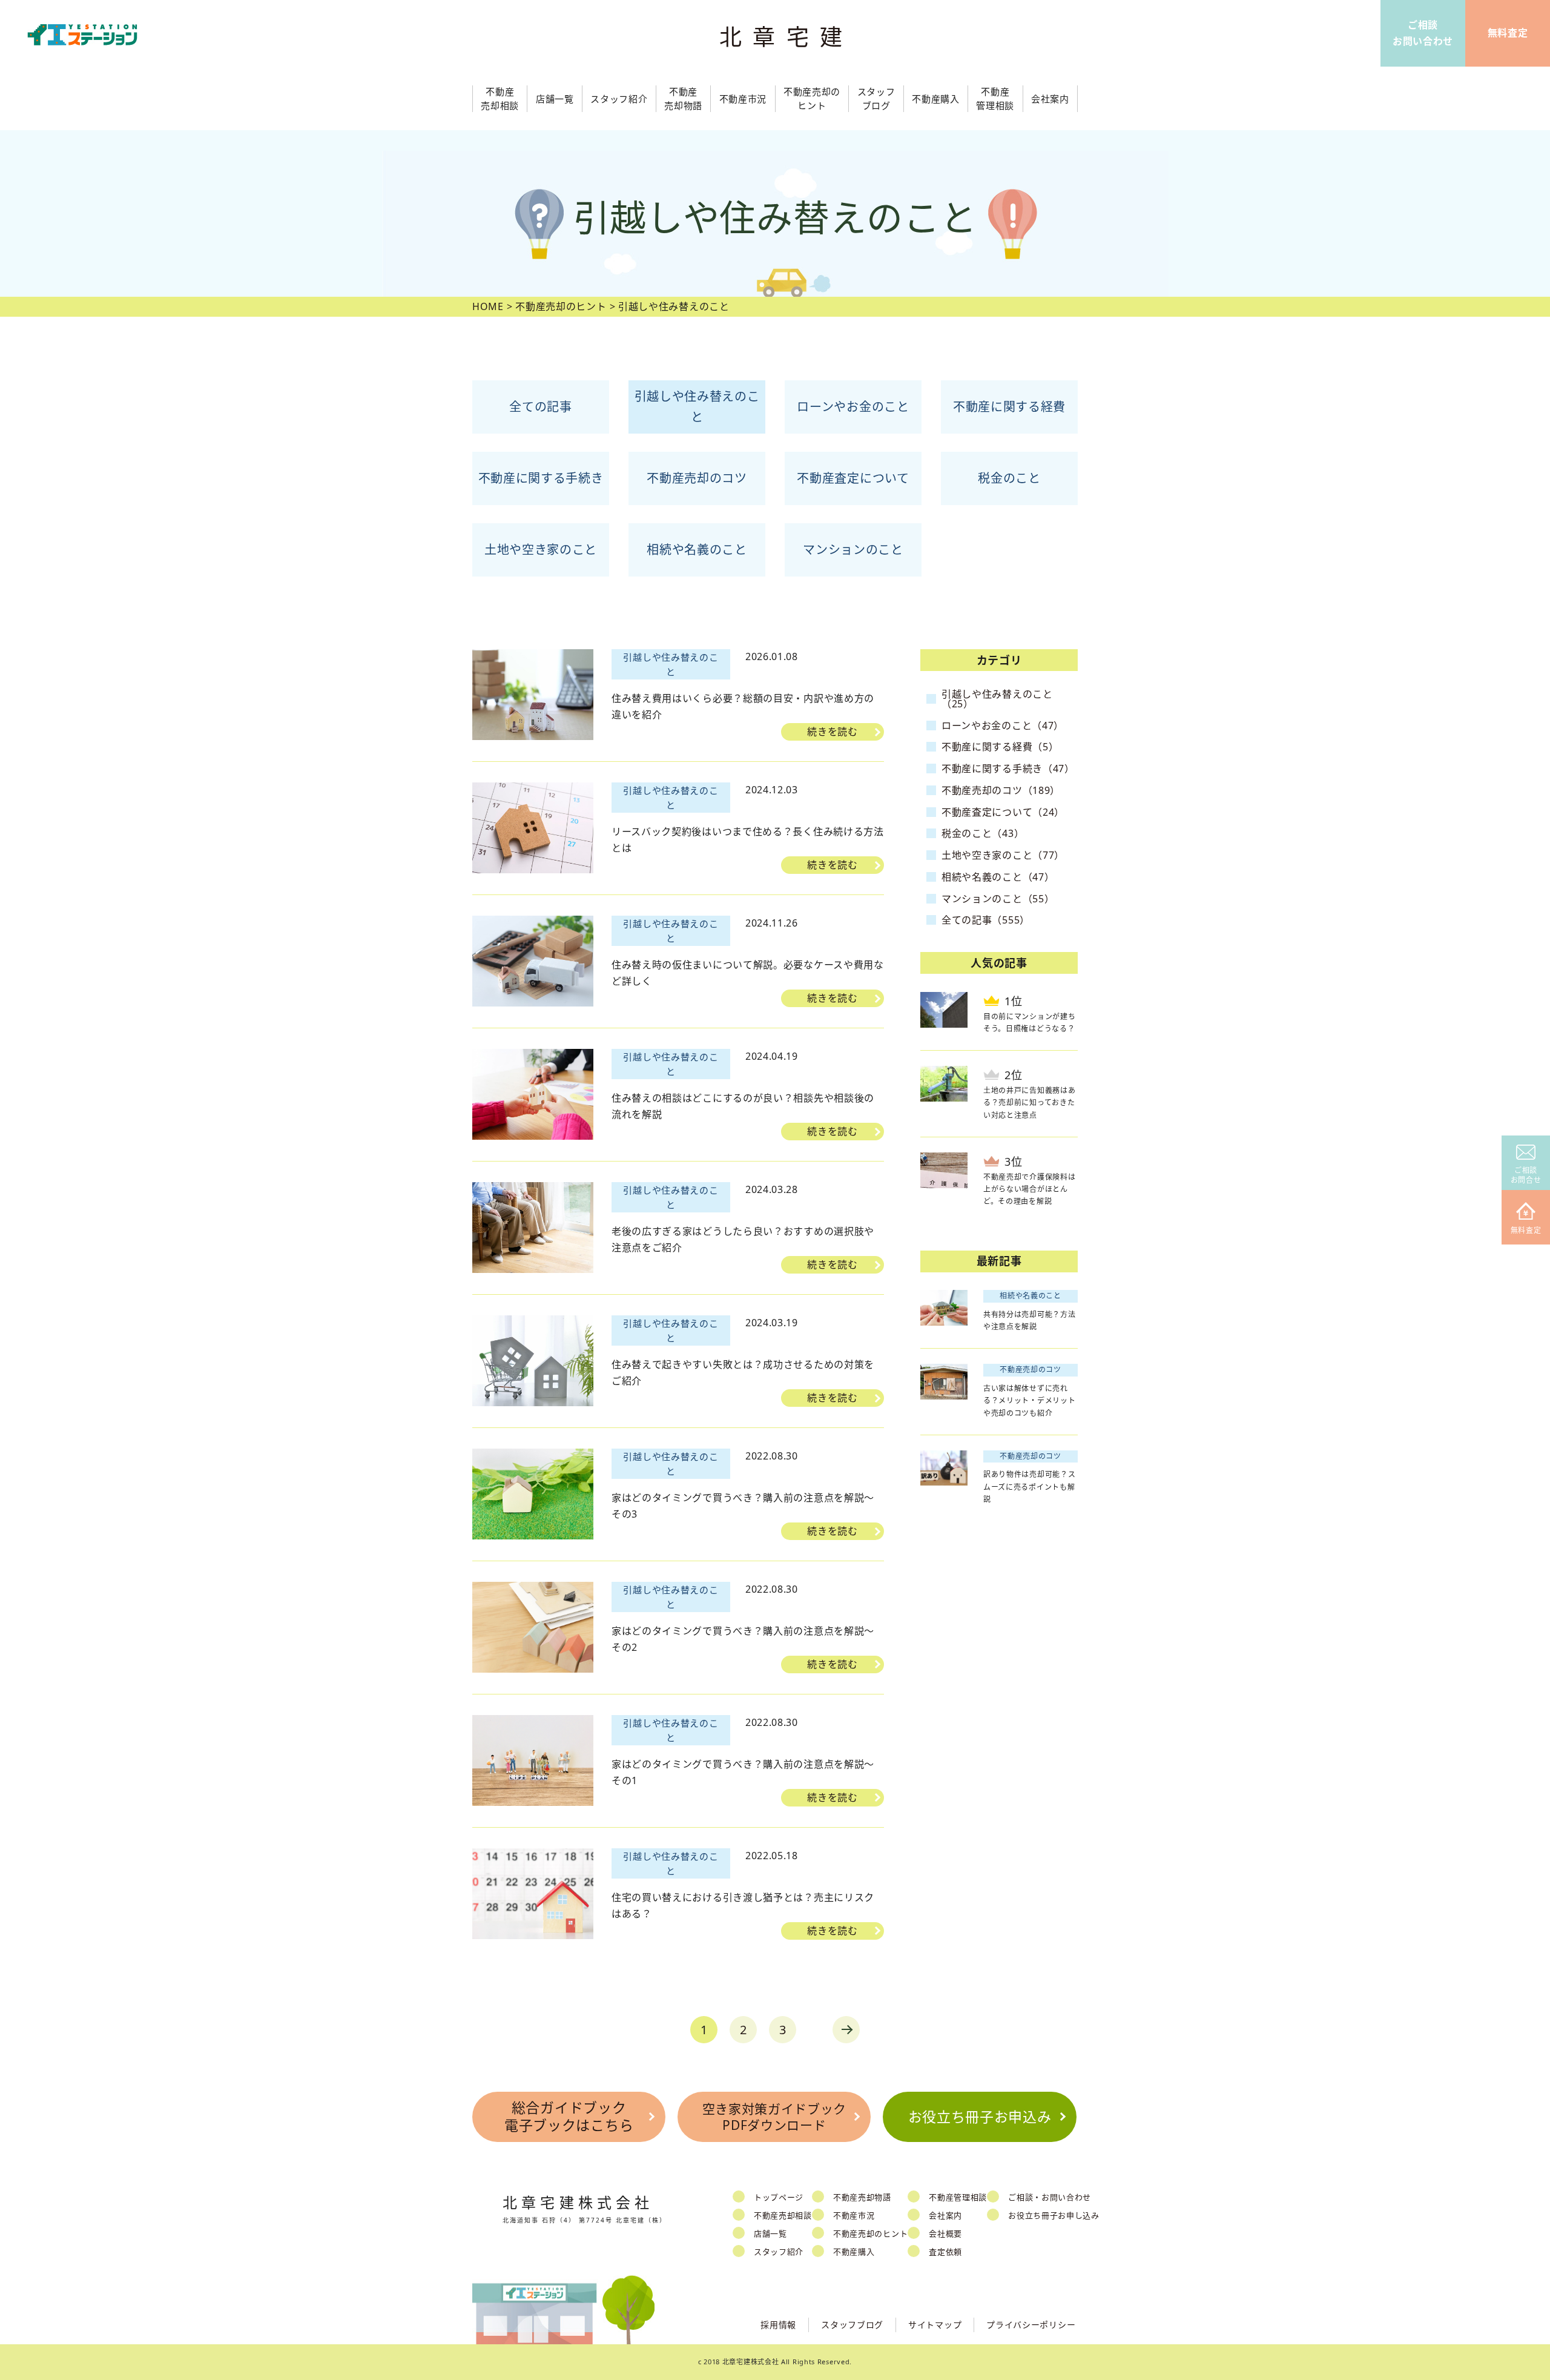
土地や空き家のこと (541, 550)
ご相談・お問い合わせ (1050, 2197)
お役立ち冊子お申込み (980, 2117)
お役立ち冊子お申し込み (1054, 2215)
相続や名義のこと (697, 550)
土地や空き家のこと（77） (1003, 855)
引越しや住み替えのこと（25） (997, 699)
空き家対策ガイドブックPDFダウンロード (775, 2117)
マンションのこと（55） (998, 899)
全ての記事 (541, 407)
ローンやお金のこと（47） (1003, 726)
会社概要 (945, 2233)
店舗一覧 (770, 2233)
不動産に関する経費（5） (1000, 747)
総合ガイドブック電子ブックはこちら (569, 2117)
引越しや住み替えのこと (697, 407)
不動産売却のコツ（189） (1001, 790)
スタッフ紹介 (779, 2252)
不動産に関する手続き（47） (1008, 769)
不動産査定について (853, 478)
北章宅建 (787, 37)
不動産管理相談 (958, 2197)
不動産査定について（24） (1003, 812)
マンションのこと (853, 550)
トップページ (779, 2197)
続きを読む (833, 732)
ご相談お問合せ (1526, 1175)
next (846, 2030)
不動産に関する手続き (541, 478)
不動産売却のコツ (697, 478)
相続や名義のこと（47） (998, 877)
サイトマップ (935, 2325)
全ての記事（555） (986, 920)
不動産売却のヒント (870, 2233)
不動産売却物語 (862, 2197)
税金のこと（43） (983, 833)
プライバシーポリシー (1031, 2325)
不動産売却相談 (783, 2215)
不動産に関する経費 (1009, 407)
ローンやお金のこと (853, 407)
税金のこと (1009, 478)
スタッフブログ (852, 2325)
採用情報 (778, 2325)
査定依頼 (945, 2252)
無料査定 (1526, 1230)
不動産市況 (743, 99)
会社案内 (945, 2215)
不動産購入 (854, 2252)
